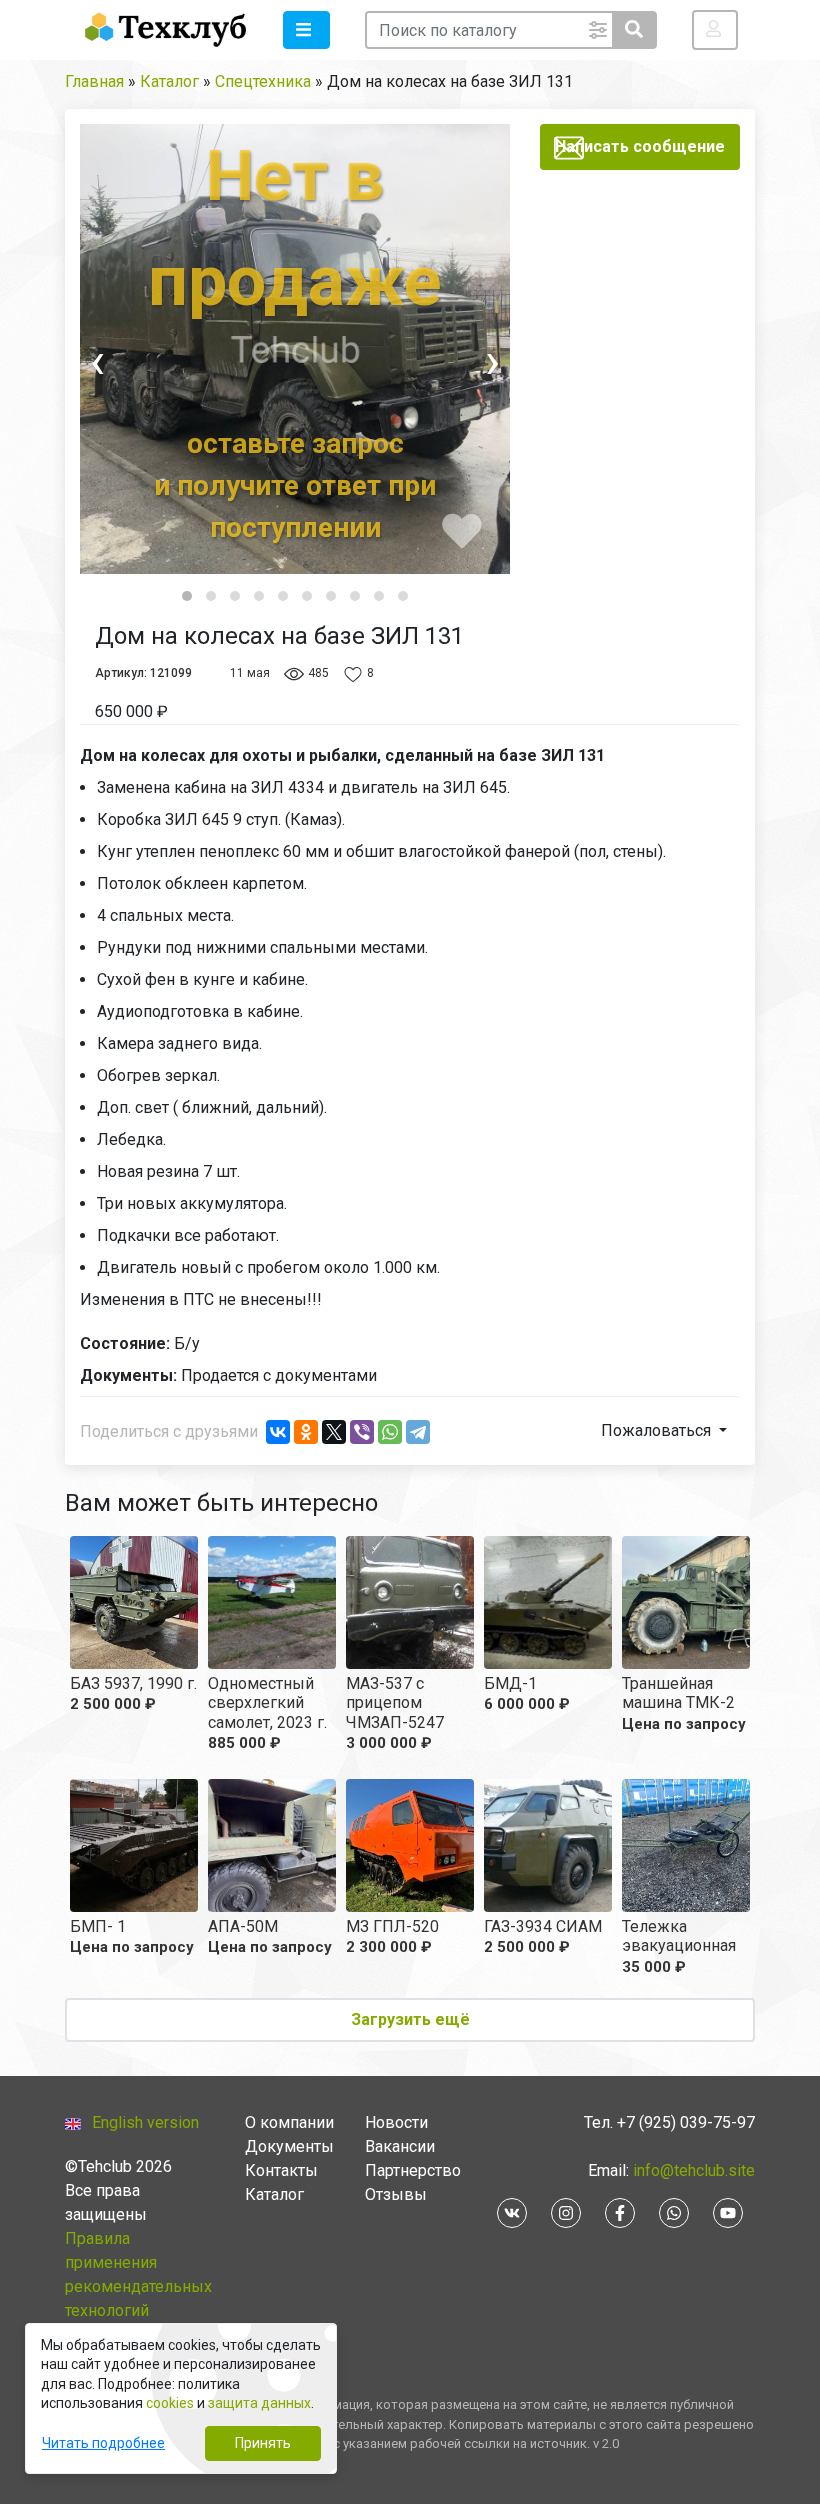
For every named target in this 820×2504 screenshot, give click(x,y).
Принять (263, 2443)
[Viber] (362, 1432)
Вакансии (400, 2146)
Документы (289, 2146)
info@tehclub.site (692, 2170)
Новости (396, 2122)
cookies (170, 2403)
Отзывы (396, 2194)
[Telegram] (418, 1432)
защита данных (259, 2403)
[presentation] (134, 361)
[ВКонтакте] (278, 1432)
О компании (289, 2122)
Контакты (281, 2170)
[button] (306, 30)
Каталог (274, 2194)
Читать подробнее (103, 2443)
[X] (334, 1432)
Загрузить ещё (410, 2019)
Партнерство (413, 2170)
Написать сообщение (640, 146)
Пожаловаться (658, 1430)
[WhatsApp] (390, 1432)
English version (145, 2122)
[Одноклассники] (306, 1432)
